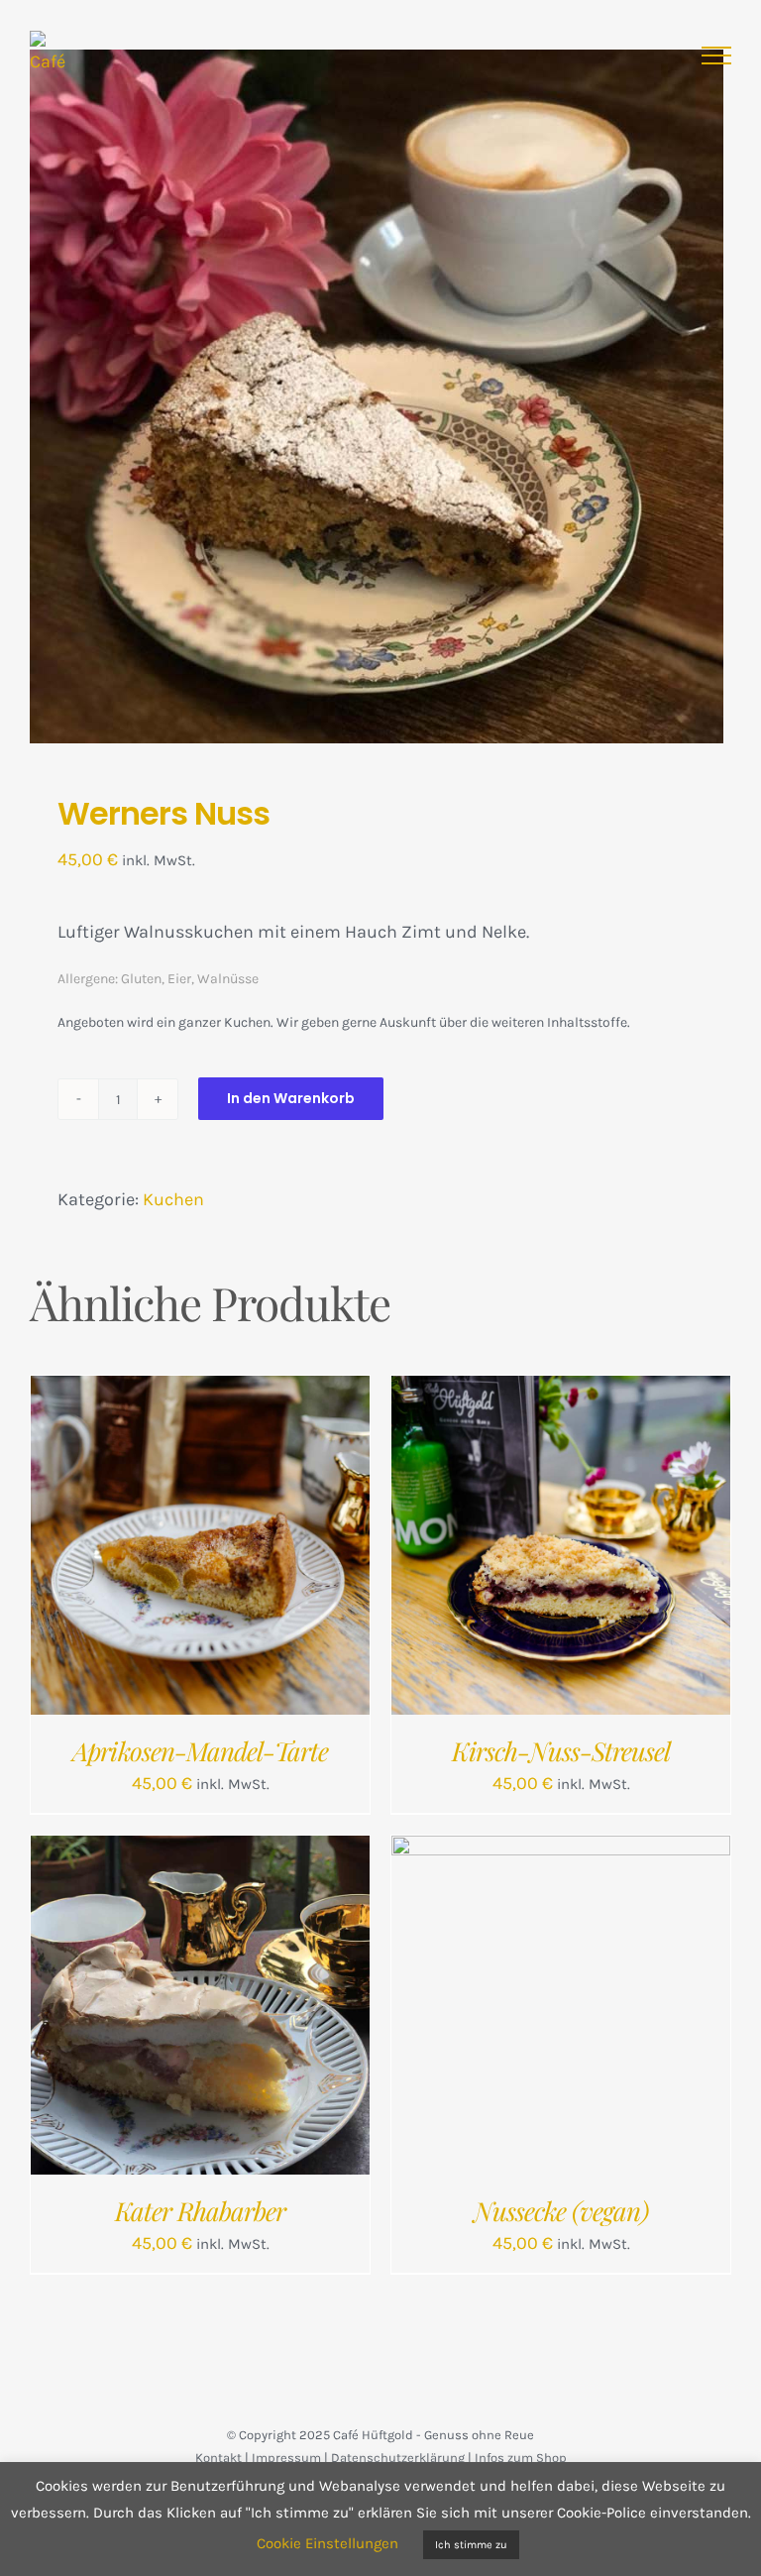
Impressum (286, 2458)
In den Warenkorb (291, 1098)
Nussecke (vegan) (561, 2211)
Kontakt (218, 2458)
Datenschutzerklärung (398, 2458)
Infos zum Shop (521, 2458)
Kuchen (173, 1199)
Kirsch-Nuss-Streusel (561, 1751)
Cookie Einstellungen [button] (327, 2543)
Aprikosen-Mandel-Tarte (200, 1751)
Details (278, 1550)
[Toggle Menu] (716, 56)
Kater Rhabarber (200, 2211)
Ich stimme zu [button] (471, 2545)
